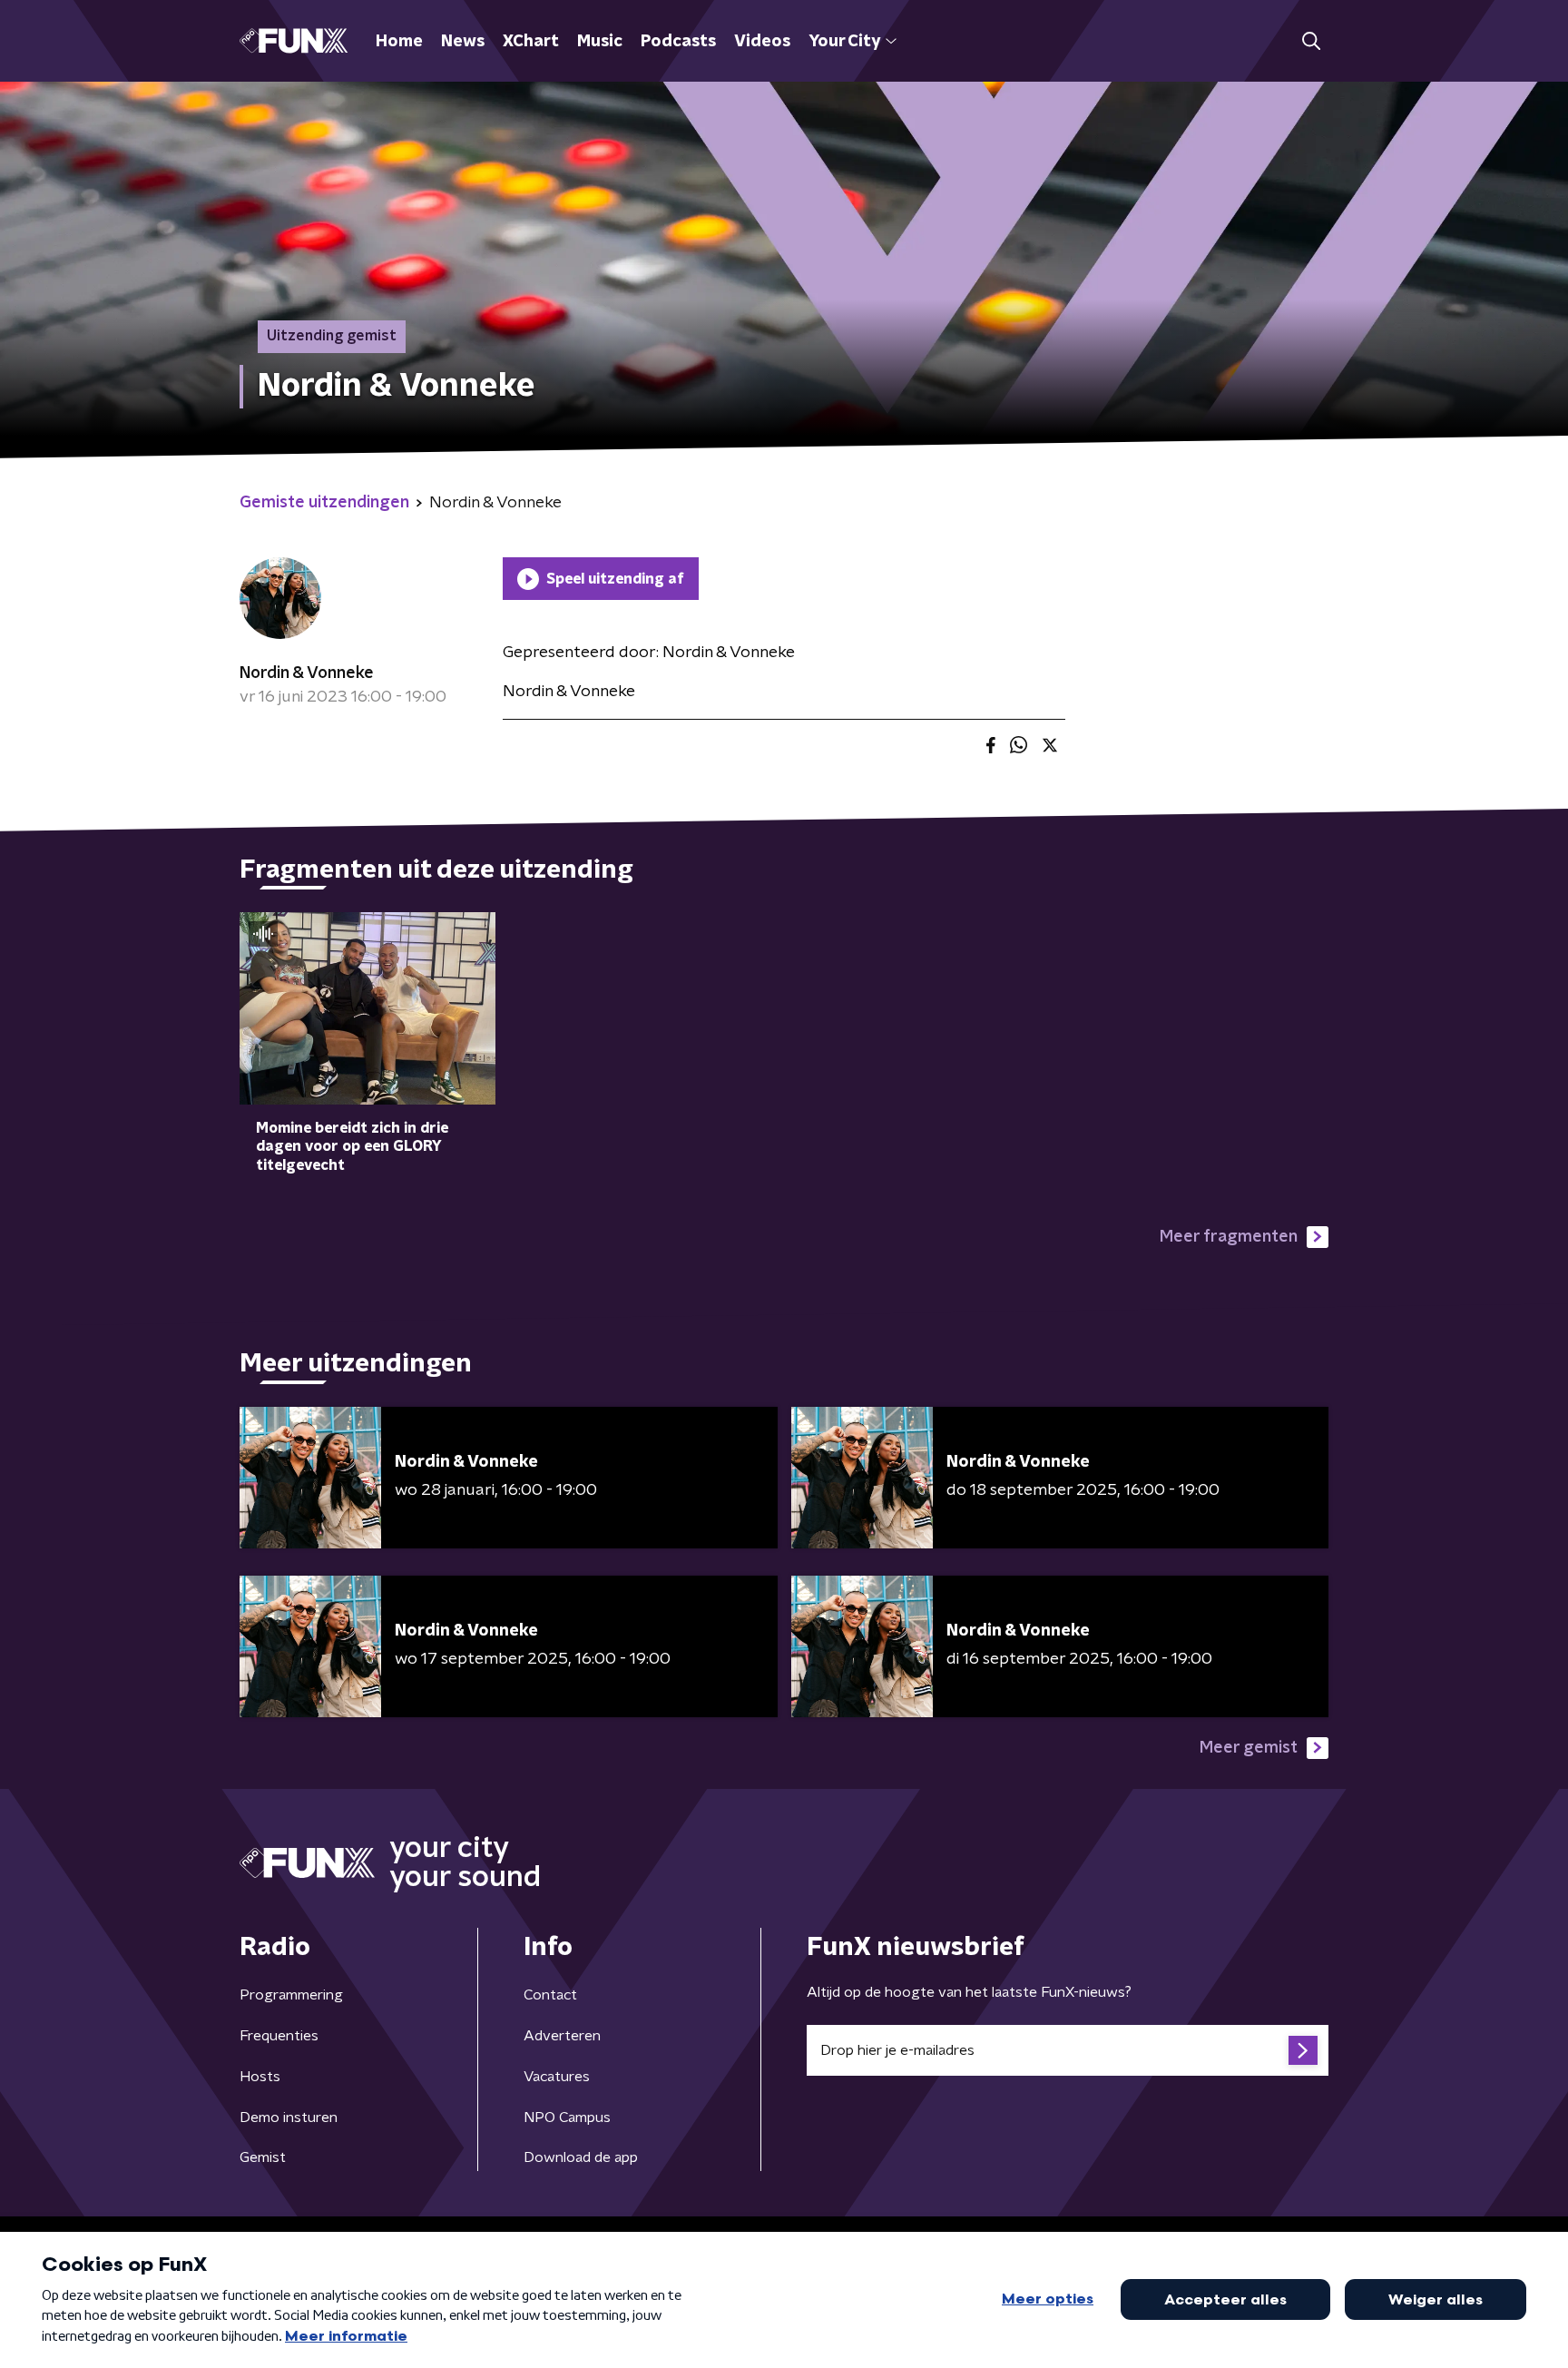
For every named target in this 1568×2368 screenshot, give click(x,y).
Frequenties (279, 2036)
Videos (762, 42)
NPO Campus (567, 2117)
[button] (1311, 41)
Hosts (260, 2077)
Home (399, 42)
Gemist (263, 2157)
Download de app (581, 2157)
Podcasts (678, 42)
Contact (550, 1995)
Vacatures (557, 2077)
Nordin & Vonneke (307, 673)
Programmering (291, 1995)
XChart (531, 42)
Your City (844, 42)
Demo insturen (289, 2117)
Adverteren (562, 2036)
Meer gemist (1249, 1748)
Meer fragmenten (1229, 1237)
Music (600, 42)
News (463, 42)
